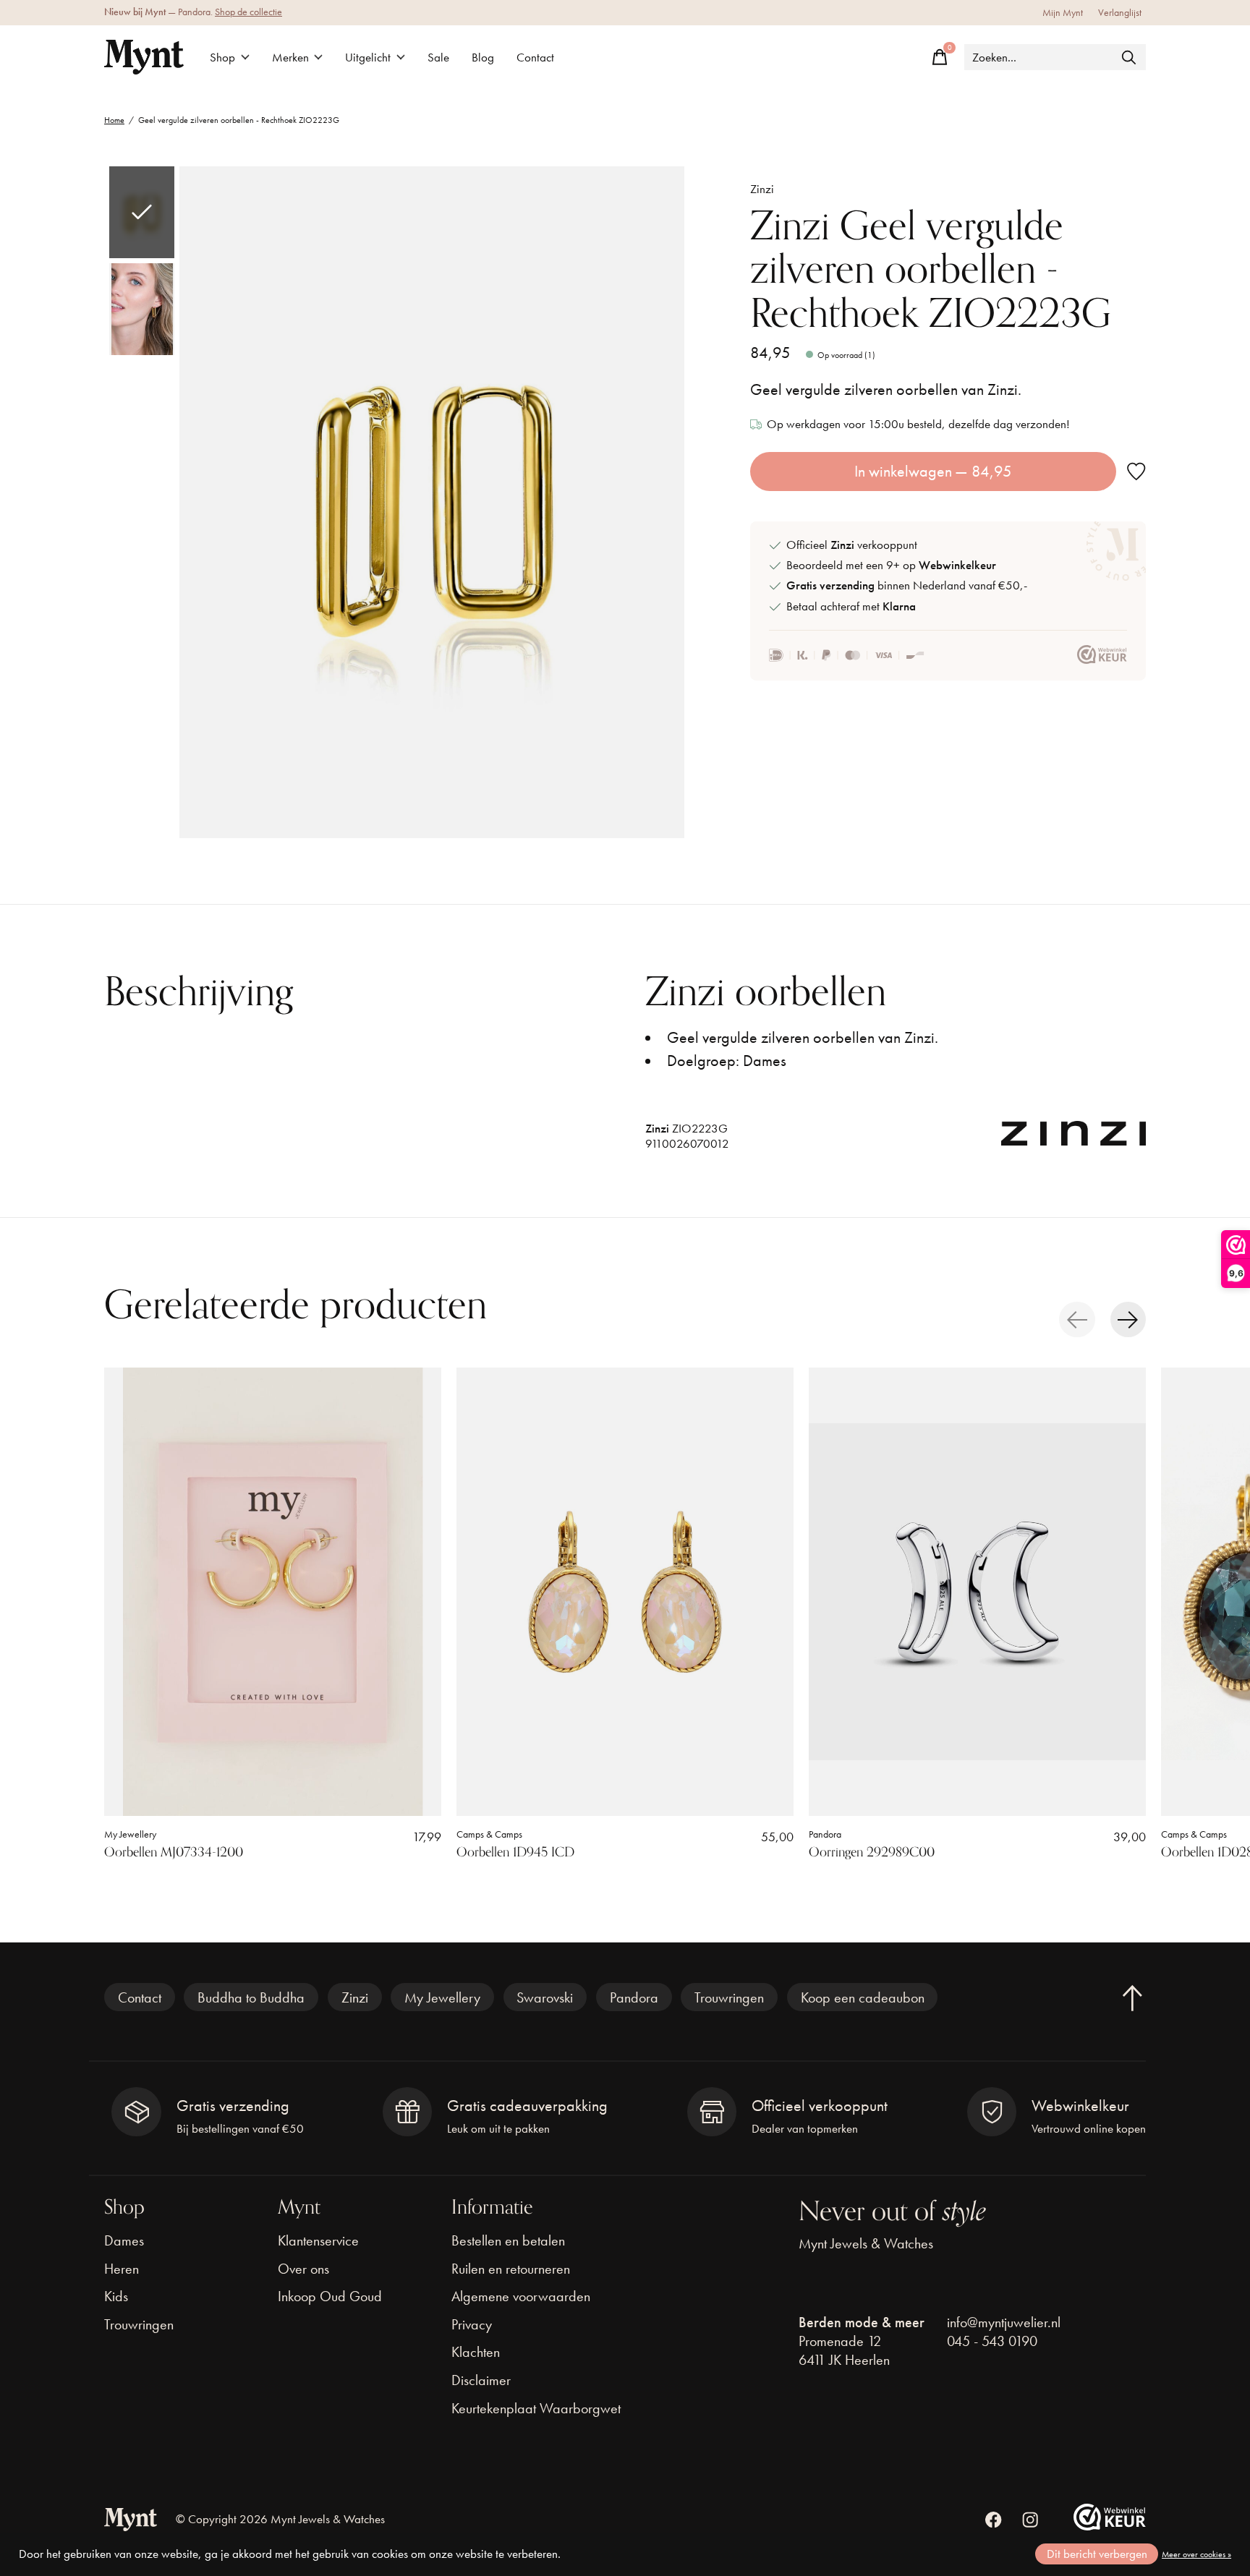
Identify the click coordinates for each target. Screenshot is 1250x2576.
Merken (290, 57)
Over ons (303, 2269)
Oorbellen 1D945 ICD (515, 1852)
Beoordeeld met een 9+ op (891, 565)
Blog (483, 57)
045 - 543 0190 (992, 2341)
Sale (438, 57)
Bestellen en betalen (508, 2240)
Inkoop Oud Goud (330, 2296)
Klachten (476, 2352)
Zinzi (762, 189)
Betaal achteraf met (851, 606)
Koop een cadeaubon (863, 1997)
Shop (222, 57)
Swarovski (545, 1997)
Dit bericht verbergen (1097, 2554)
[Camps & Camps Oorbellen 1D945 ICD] (625, 1592)
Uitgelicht (368, 57)
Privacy (472, 2324)
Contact (535, 57)
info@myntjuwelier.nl (1004, 2322)
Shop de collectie (248, 12)
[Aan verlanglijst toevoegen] (1136, 472)
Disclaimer (481, 2380)
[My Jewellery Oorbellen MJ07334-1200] (273, 1592)
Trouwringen (729, 1997)
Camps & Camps (489, 1834)
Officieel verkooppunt (852, 545)
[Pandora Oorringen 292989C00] (977, 1592)
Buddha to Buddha (251, 1997)
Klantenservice (318, 2240)
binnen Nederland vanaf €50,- (907, 585)
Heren (122, 2269)
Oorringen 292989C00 (872, 1852)
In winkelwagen (933, 471)
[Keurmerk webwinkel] (1102, 655)
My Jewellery (130, 1834)
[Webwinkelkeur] (1110, 2525)
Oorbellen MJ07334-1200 (174, 1852)
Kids (116, 2296)
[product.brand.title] (1073, 1140)
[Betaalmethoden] (847, 655)
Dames (124, 2240)
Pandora (825, 1834)
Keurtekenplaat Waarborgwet (536, 2408)
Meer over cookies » (1196, 2554)
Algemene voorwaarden (521, 2296)
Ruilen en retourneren (511, 2269)
